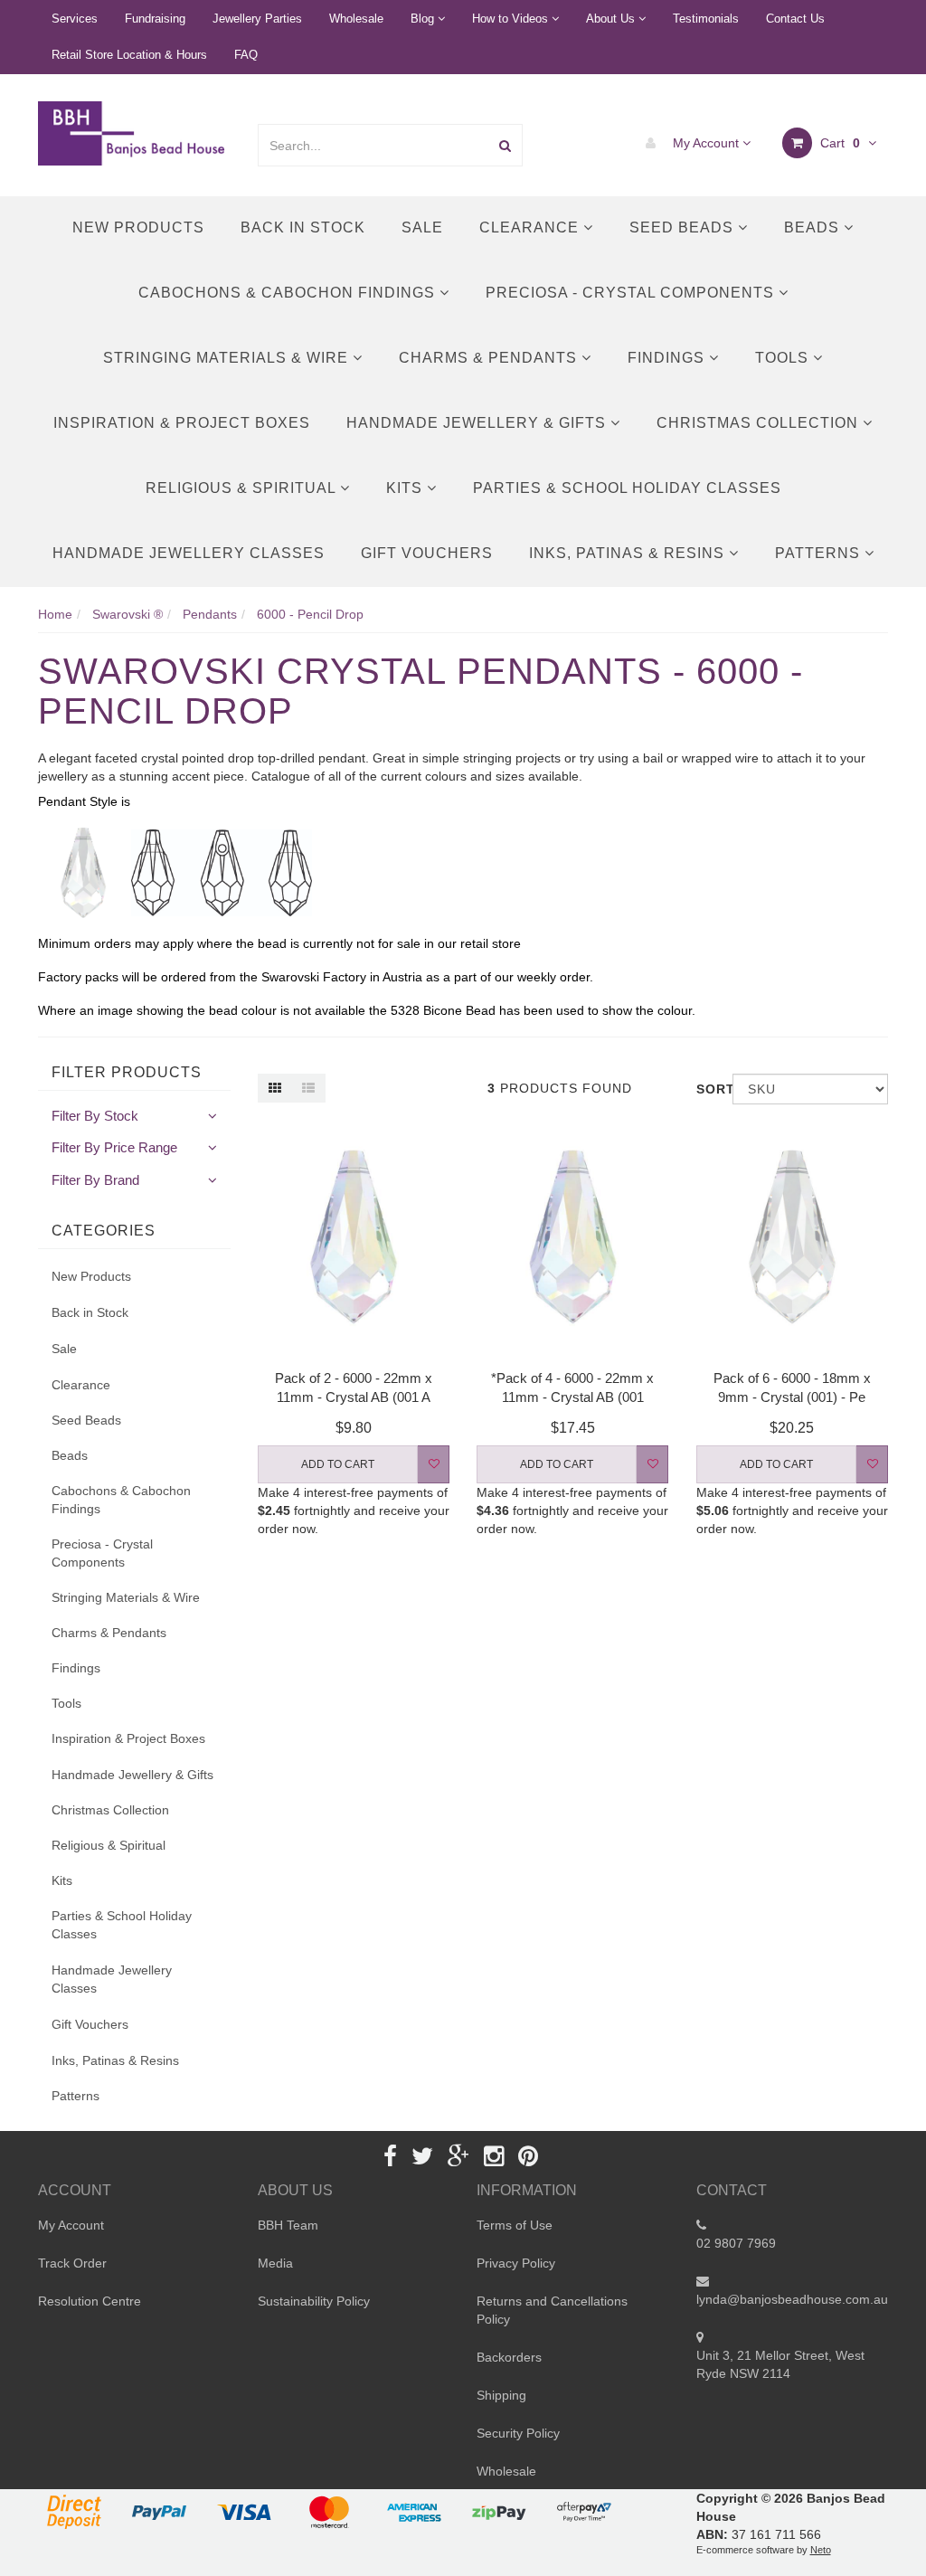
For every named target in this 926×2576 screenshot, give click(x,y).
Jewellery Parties (257, 19)
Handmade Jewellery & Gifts (478, 423)
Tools (784, 358)
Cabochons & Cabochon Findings (289, 293)
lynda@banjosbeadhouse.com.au (792, 2299)
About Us (612, 19)
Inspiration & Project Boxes (182, 423)
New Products (138, 227)
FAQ (246, 55)
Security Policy (518, 2433)
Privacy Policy (516, 2263)
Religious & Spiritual (243, 488)
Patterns (820, 553)
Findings (668, 358)
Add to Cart (338, 1464)
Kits (406, 488)
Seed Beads (684, 227)
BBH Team (288, 2225)
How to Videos (512, 19)
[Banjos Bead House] (134, 132)
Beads (814, 227)
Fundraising (155, 19)
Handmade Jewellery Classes (189, 553)
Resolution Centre (90, 2301)
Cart (838, 143)
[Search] (505, 145)
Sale (422, 227)
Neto (821, 2550)
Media (275, 2263)
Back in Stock (303, 227)
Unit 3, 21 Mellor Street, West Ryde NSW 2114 (780, 2364)
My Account (706, 143)
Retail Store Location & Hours (129, 55)
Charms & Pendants (490, 358)
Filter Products (127, 1072)
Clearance (531, 227)
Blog (424, 19)
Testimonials (706, 19)
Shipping (501, 2395)
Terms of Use (515, 2225)
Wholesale (356, 19)
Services (75, 19)
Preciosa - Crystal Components (632, 293)
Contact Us (795, 19)
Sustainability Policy (314, 2301)
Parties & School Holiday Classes (627, 488)
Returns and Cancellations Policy (552, 2310)
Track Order (72, 2263)
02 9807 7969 (736, 2243)
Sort (708, 1089)
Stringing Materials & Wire (228, 358)
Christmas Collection (760, 423)
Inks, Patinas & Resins (629, 553)
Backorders (509, 2357)
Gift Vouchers (427, 553)
